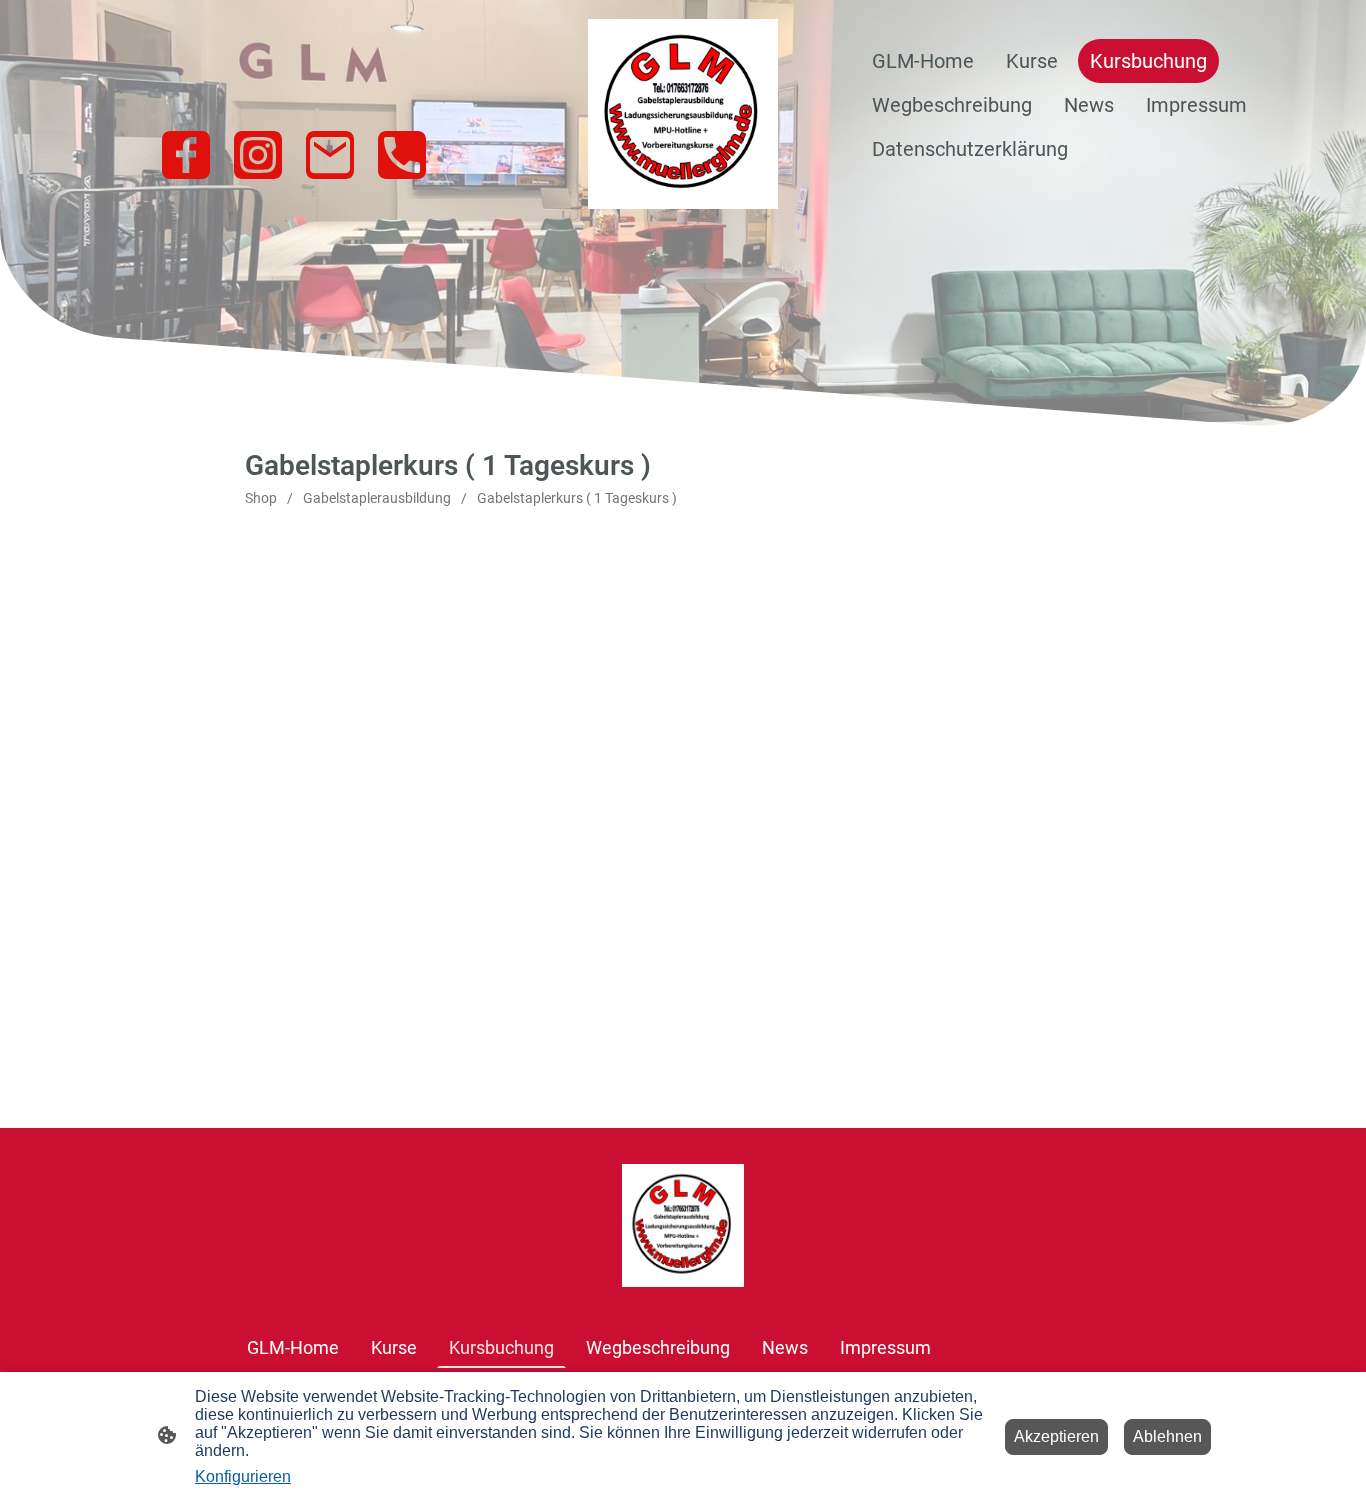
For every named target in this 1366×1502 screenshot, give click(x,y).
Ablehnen (1167, 1436)
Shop (261, 498)
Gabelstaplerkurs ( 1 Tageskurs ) (577, 498)
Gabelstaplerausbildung (377, 498)
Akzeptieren (1056, 1436)
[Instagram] (258, 155)
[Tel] (402, 155)
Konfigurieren (243, 1476)
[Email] (330, 155)
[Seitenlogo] (683, 114)
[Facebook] (186, 155)
